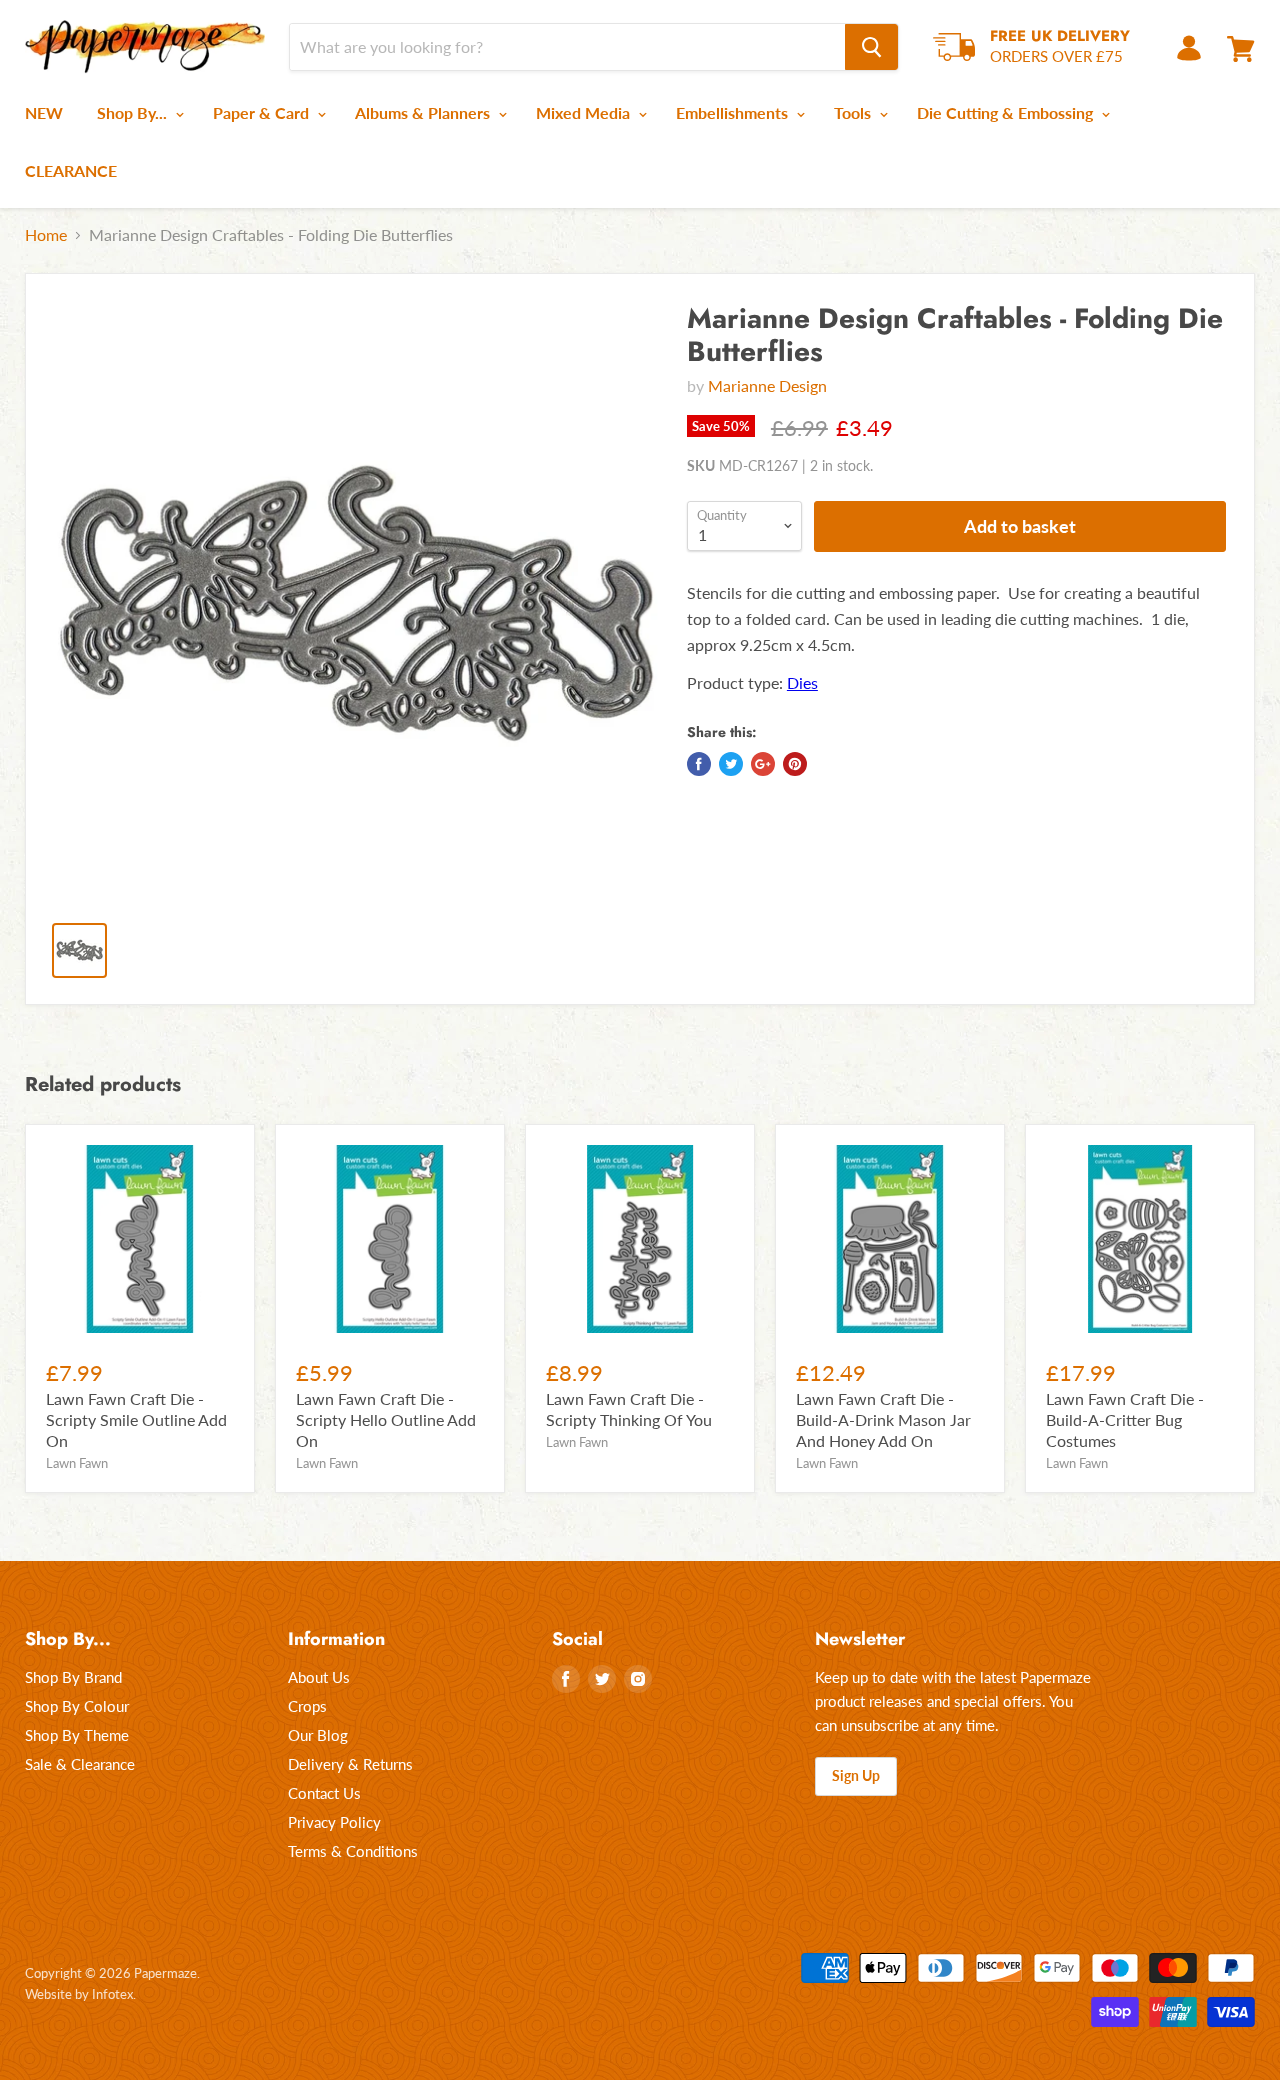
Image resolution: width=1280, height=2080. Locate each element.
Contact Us (324, 1793)
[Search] (871, 47)
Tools (854, 112)
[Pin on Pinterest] (795, 764)
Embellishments (734, 112)
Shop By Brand (73, 1677)
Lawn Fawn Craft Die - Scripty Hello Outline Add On (386, 1419)
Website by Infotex (79, 1994)
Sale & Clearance (80, 1764)
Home (46, 235)
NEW (44, 112)
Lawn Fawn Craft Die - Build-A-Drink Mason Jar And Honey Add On (883, 1419)
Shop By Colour (77, 1706)
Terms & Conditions (353, 1851)
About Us (319, 1677)
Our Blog (318, 1735)
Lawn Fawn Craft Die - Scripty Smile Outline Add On (136, 1419)
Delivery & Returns (350, 1764)
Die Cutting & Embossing (1007, 112)
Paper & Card (263, 112)
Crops (307, 1706)
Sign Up (856, 1775)
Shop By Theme (77, 1735)
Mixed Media (585, 112)
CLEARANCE (71, 170)
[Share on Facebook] (699, 764)
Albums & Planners (424, 112)
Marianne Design (767, 385)
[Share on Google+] (763, 764)
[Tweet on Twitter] (731, 764)
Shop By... (134, 112)
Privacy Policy (334, 1822)
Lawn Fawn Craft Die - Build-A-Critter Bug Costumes (1125, 1419)
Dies (802, 682)
